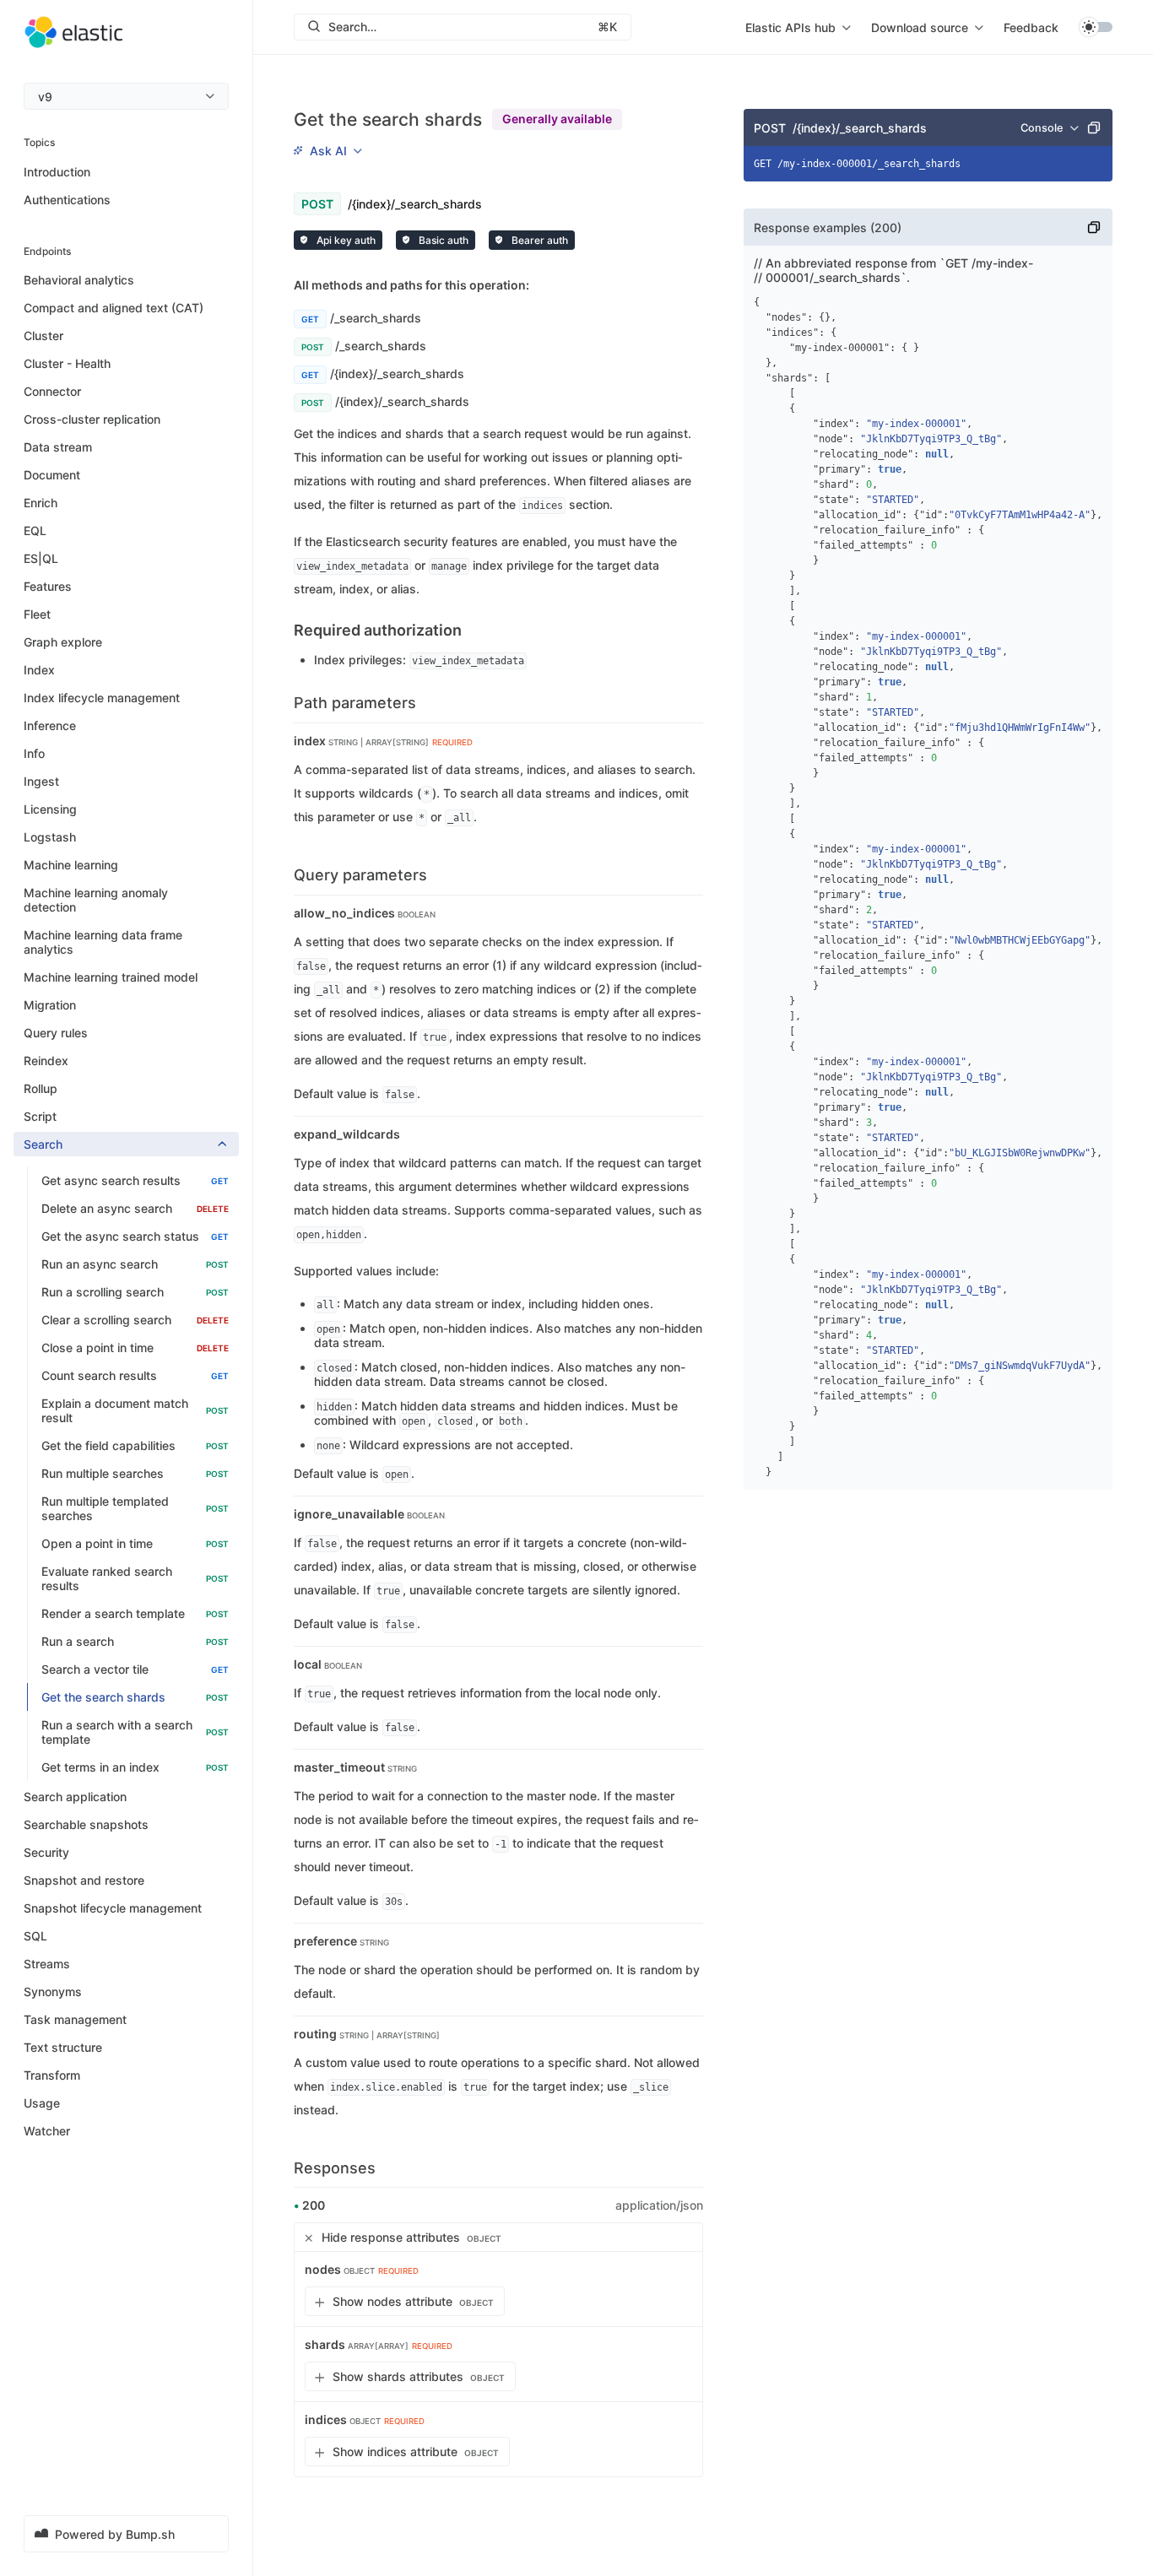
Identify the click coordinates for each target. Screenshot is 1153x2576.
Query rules (56, 1033)
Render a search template (135, 1613)
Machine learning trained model (111, 977)
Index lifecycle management (102, 698)
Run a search (135, 1641)
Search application (75, 1797)
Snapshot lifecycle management (113, 1908)
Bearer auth (539, 240)
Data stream (58, 447)
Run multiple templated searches (135, 1508)
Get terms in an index (135, 1767)
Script (40, 1116)
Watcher (47, 2131)
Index (39, 670)
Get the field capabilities (135, 1445)
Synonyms (53, 1992)
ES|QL (41, 558)
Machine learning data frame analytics (103, 942)
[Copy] (1094, 127)
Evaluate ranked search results (135, 1578)
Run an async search (135, 1264)
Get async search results (135, 1180)
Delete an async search (135, 1208)
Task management (75, 2019)
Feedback (1031, 27)
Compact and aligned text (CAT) (114, 308)
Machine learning (71, 865)
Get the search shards (135, 1697)
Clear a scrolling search (135, 1320)
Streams (47, 1964)
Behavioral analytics (79, 280)
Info (34, 753)
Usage (42, 2103)
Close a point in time (135, 1348)
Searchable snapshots (86, 1824)
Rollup (41, 1088)
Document (52, 475)
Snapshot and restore (84, 1880)
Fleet (37, 614)
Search (43, 1144)
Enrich (41, 503)
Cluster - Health (67, 363)
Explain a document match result (135, 1410)
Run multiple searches (135, 1473)
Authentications (67, 199)
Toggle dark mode (1096, 27)
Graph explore (63, 642)
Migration (50, 1005)
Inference (50, 725)
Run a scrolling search (135, 1292)
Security (46, 1852)
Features (48, 586)
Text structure (63, 2047)
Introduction (57, 171)
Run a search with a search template (135, 1732)
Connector (52, 391)
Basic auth (442, 240)
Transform (52, 2075)
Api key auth (345, 240)
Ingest (41, 781)
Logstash (50, 837)
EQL (35, 530)
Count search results (135, 1375)
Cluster (43, 336)
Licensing (50, 809)
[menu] (126, 96)
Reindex (46, 1061)
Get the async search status (135, 1236)
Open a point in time (135, 1543)
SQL (35, 1936)
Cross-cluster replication (92, 419)
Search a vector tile (135, 1669)
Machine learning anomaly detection (96, 900)
